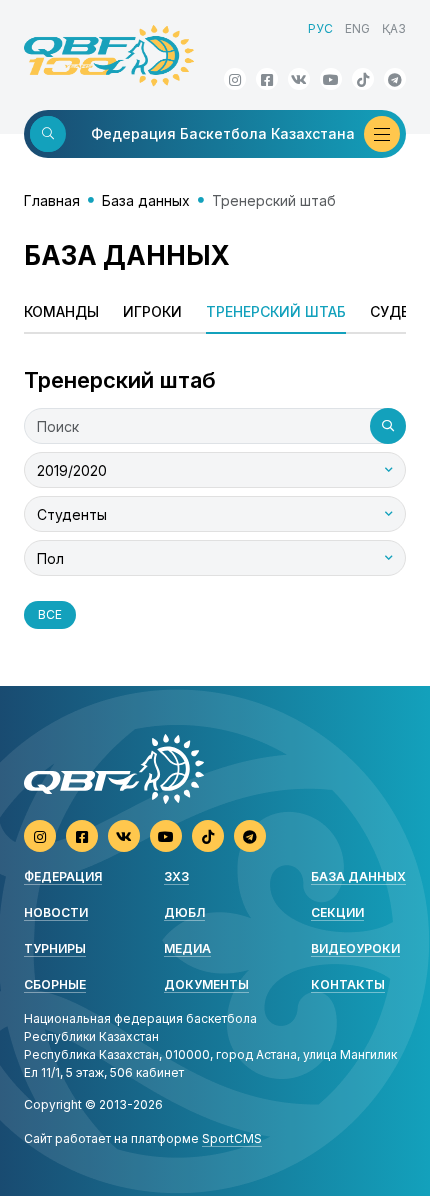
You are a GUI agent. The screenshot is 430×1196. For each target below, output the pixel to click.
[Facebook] (267, 79)
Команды (61, 311)
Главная (52, 200)
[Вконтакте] (299, 79)
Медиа (187, 948)
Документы (206, 984)
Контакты (348, 984)
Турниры (55, 948)
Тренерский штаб (276, 311)
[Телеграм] (395, 79)
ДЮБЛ (184, 912)
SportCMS (232, 1138)
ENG (357, 28)
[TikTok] (363, 79)
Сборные (55, 984)
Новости (56, 912)
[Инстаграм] (235, 79)
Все (50, 614)
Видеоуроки (355, 948)
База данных (146, 200)
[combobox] (215, 470)
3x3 (176, 876)
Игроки (152, 311)
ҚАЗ (394, 28)
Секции (337, 912)
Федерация (63, 876)
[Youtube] (331, 79)
